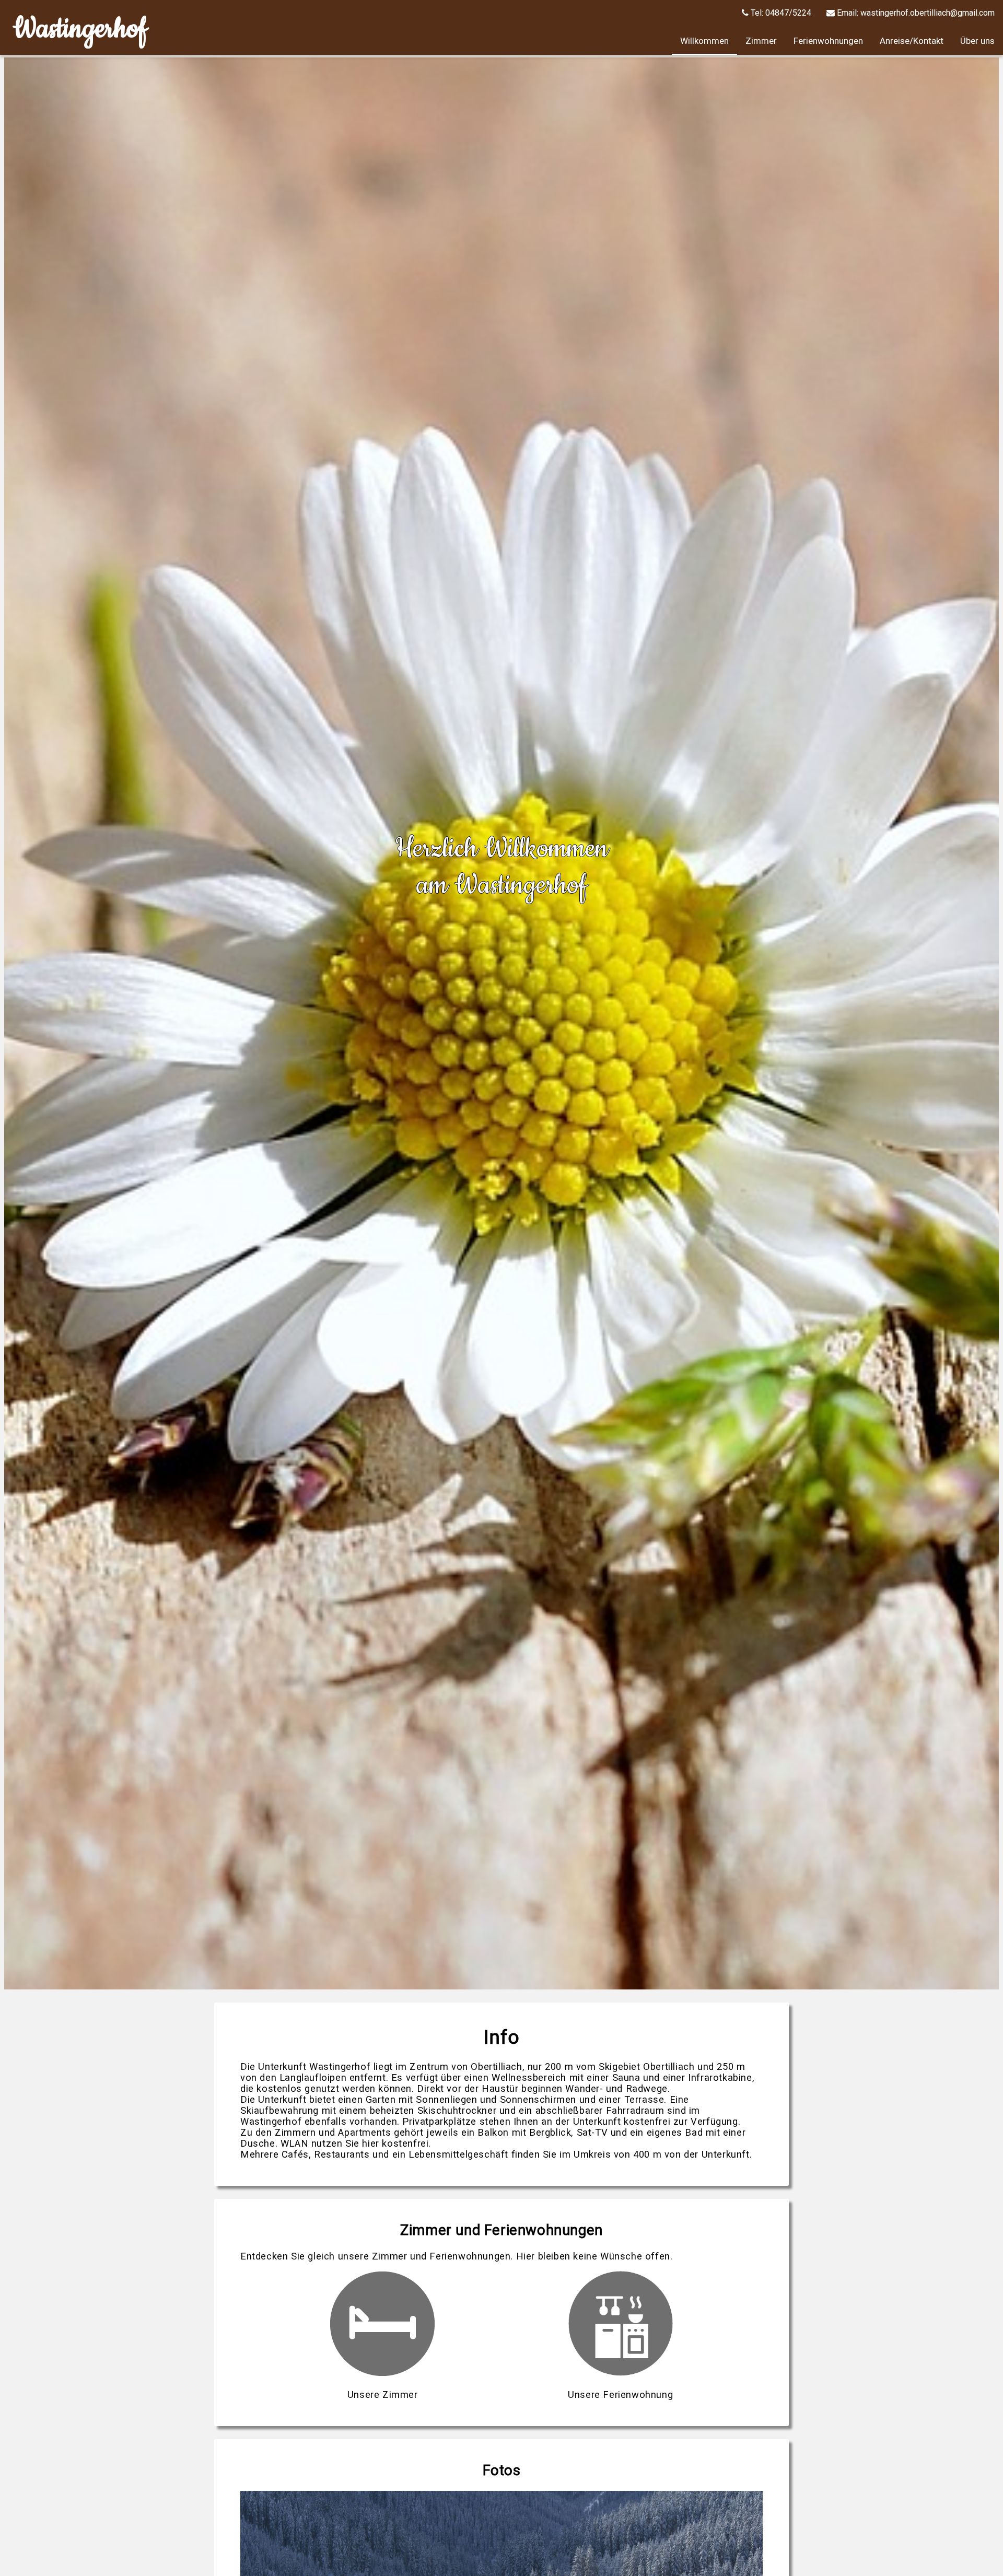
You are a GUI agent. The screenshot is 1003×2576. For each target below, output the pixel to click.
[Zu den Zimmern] (382, 2373)
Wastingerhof (80, 29)
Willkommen (704, 41)
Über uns (977, 41)
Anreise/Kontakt (912, 41)
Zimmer (761, 41)
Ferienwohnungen (828, 41)
